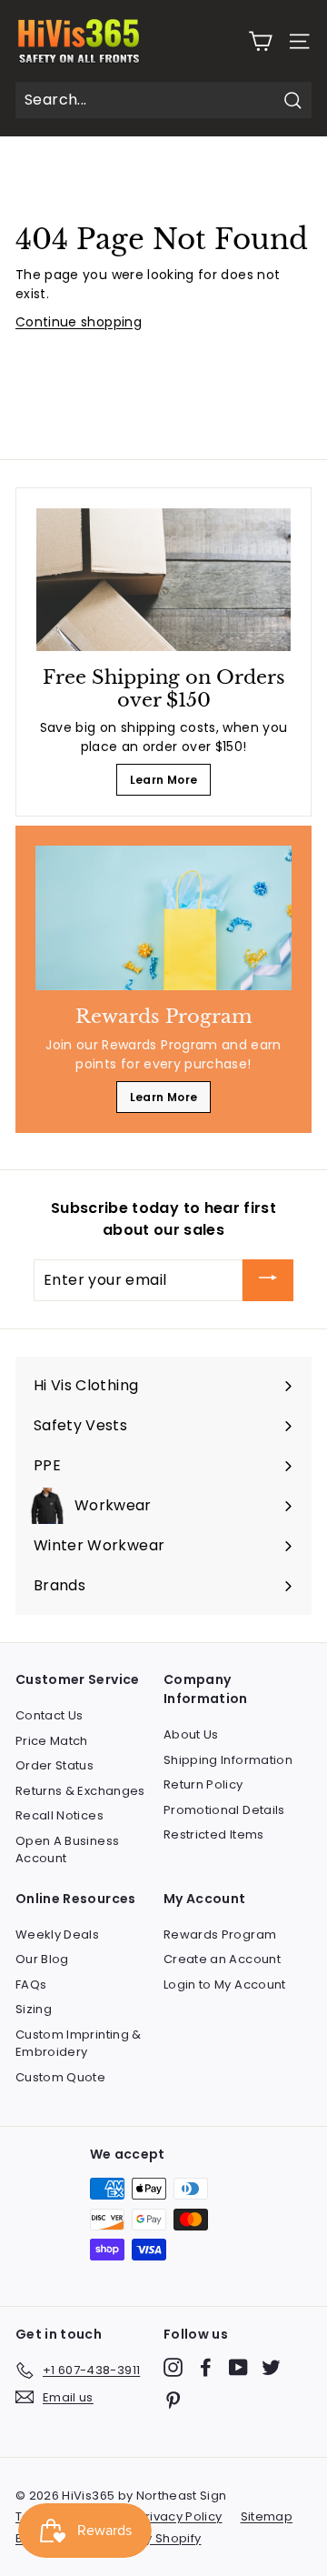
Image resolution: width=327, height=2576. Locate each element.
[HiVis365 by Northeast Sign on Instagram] (173, 2367)
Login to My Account (225, 1985)
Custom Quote (60, 2077)
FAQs (31, 1985)
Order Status (54, 1765)
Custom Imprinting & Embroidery (79, 2044)
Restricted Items (214, 1834)
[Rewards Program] (163, 918)
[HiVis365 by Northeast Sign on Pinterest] (173, 2400)
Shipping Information (228, 1760)
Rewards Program (220, 1935)
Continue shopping (79, 322)
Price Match (52, 1741)
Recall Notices (59, 1815)
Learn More (164, 780)
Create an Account (222, 1959)
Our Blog (42, 1959)
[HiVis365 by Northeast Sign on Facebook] (206, 2367)
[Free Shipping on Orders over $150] (163, 580)
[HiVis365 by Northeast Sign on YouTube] (238, 2367)
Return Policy (203, 1784)
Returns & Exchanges (80, 1791)
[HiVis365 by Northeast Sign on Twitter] (271, 2367)
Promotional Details (224, 1810)
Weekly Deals (57, 1935)
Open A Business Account (67, 1850)
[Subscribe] (268, 1281)
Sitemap (267, 2516)
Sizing (34, 2009)
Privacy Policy (180, 2516)
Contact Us (50, 1715)
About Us (191, 1734)
